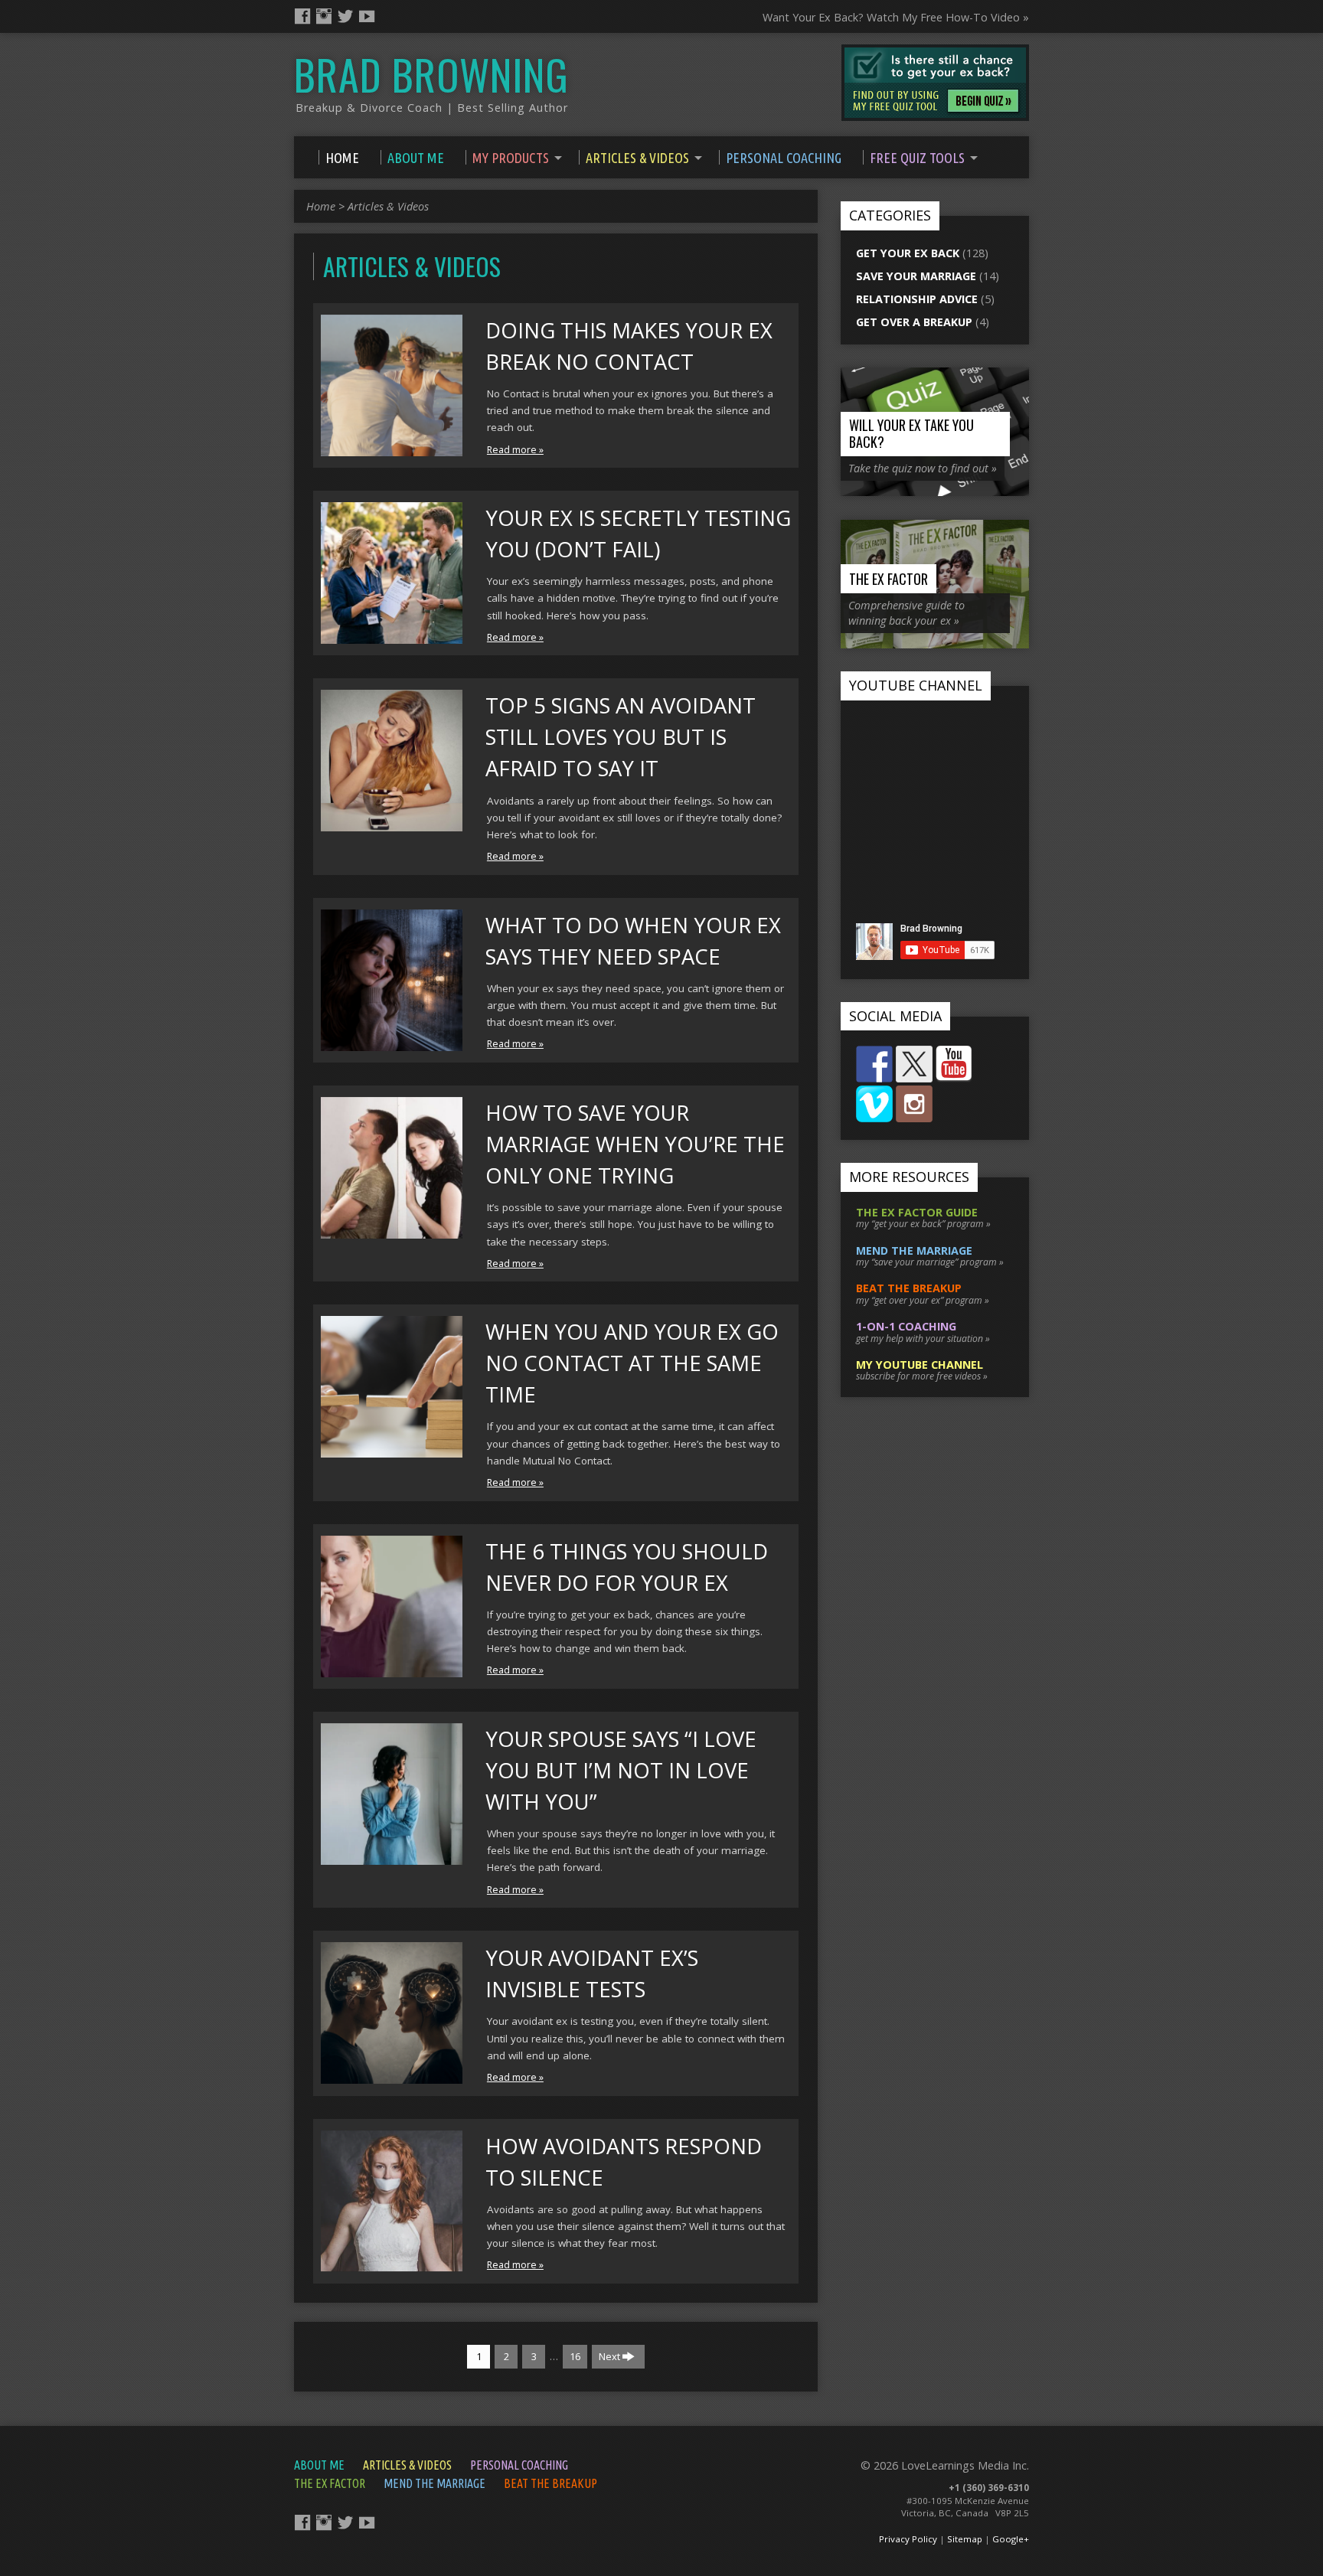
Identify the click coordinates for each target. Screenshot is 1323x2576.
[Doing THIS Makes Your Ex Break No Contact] (392, 447)
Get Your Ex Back (908, 253)
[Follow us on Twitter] (914, 1064)
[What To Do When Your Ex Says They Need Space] (392, 1042)
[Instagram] (324, 16)
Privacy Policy (908, 2539)
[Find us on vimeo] (874, 1104)
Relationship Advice (917, 299)
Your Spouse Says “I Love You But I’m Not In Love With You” (621, 1770)
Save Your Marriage (916, 276)
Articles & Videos (388, 206)
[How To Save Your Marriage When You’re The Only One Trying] (392, 1230)
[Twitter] (345, 16)
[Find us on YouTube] (954, 1064)
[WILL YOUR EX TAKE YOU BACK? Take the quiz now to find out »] (935, 488)
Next (611, 2356)
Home (321, 206)
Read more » (515, 450)
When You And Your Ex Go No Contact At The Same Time (632, 1363)
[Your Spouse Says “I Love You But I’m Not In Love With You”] (392, 1856)
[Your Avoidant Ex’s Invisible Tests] (392, 2075)
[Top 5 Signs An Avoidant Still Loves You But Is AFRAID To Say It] (392, 823)
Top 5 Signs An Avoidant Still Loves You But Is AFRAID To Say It (621, 737)
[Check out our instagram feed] (914, 1104)
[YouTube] (367, 16)
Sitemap (965, 2539)
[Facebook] (302, 16)
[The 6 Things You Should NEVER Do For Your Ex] (392, 1668)
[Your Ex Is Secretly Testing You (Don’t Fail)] (392, 635)
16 (575, 2356)
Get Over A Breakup (914, 322)
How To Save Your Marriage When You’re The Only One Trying (635, 1144)
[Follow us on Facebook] (874, 1064)
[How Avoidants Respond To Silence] (392, 2263)
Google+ (1011, 2539)
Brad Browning (431, 74)
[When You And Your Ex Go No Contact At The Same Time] (392, 1449)
